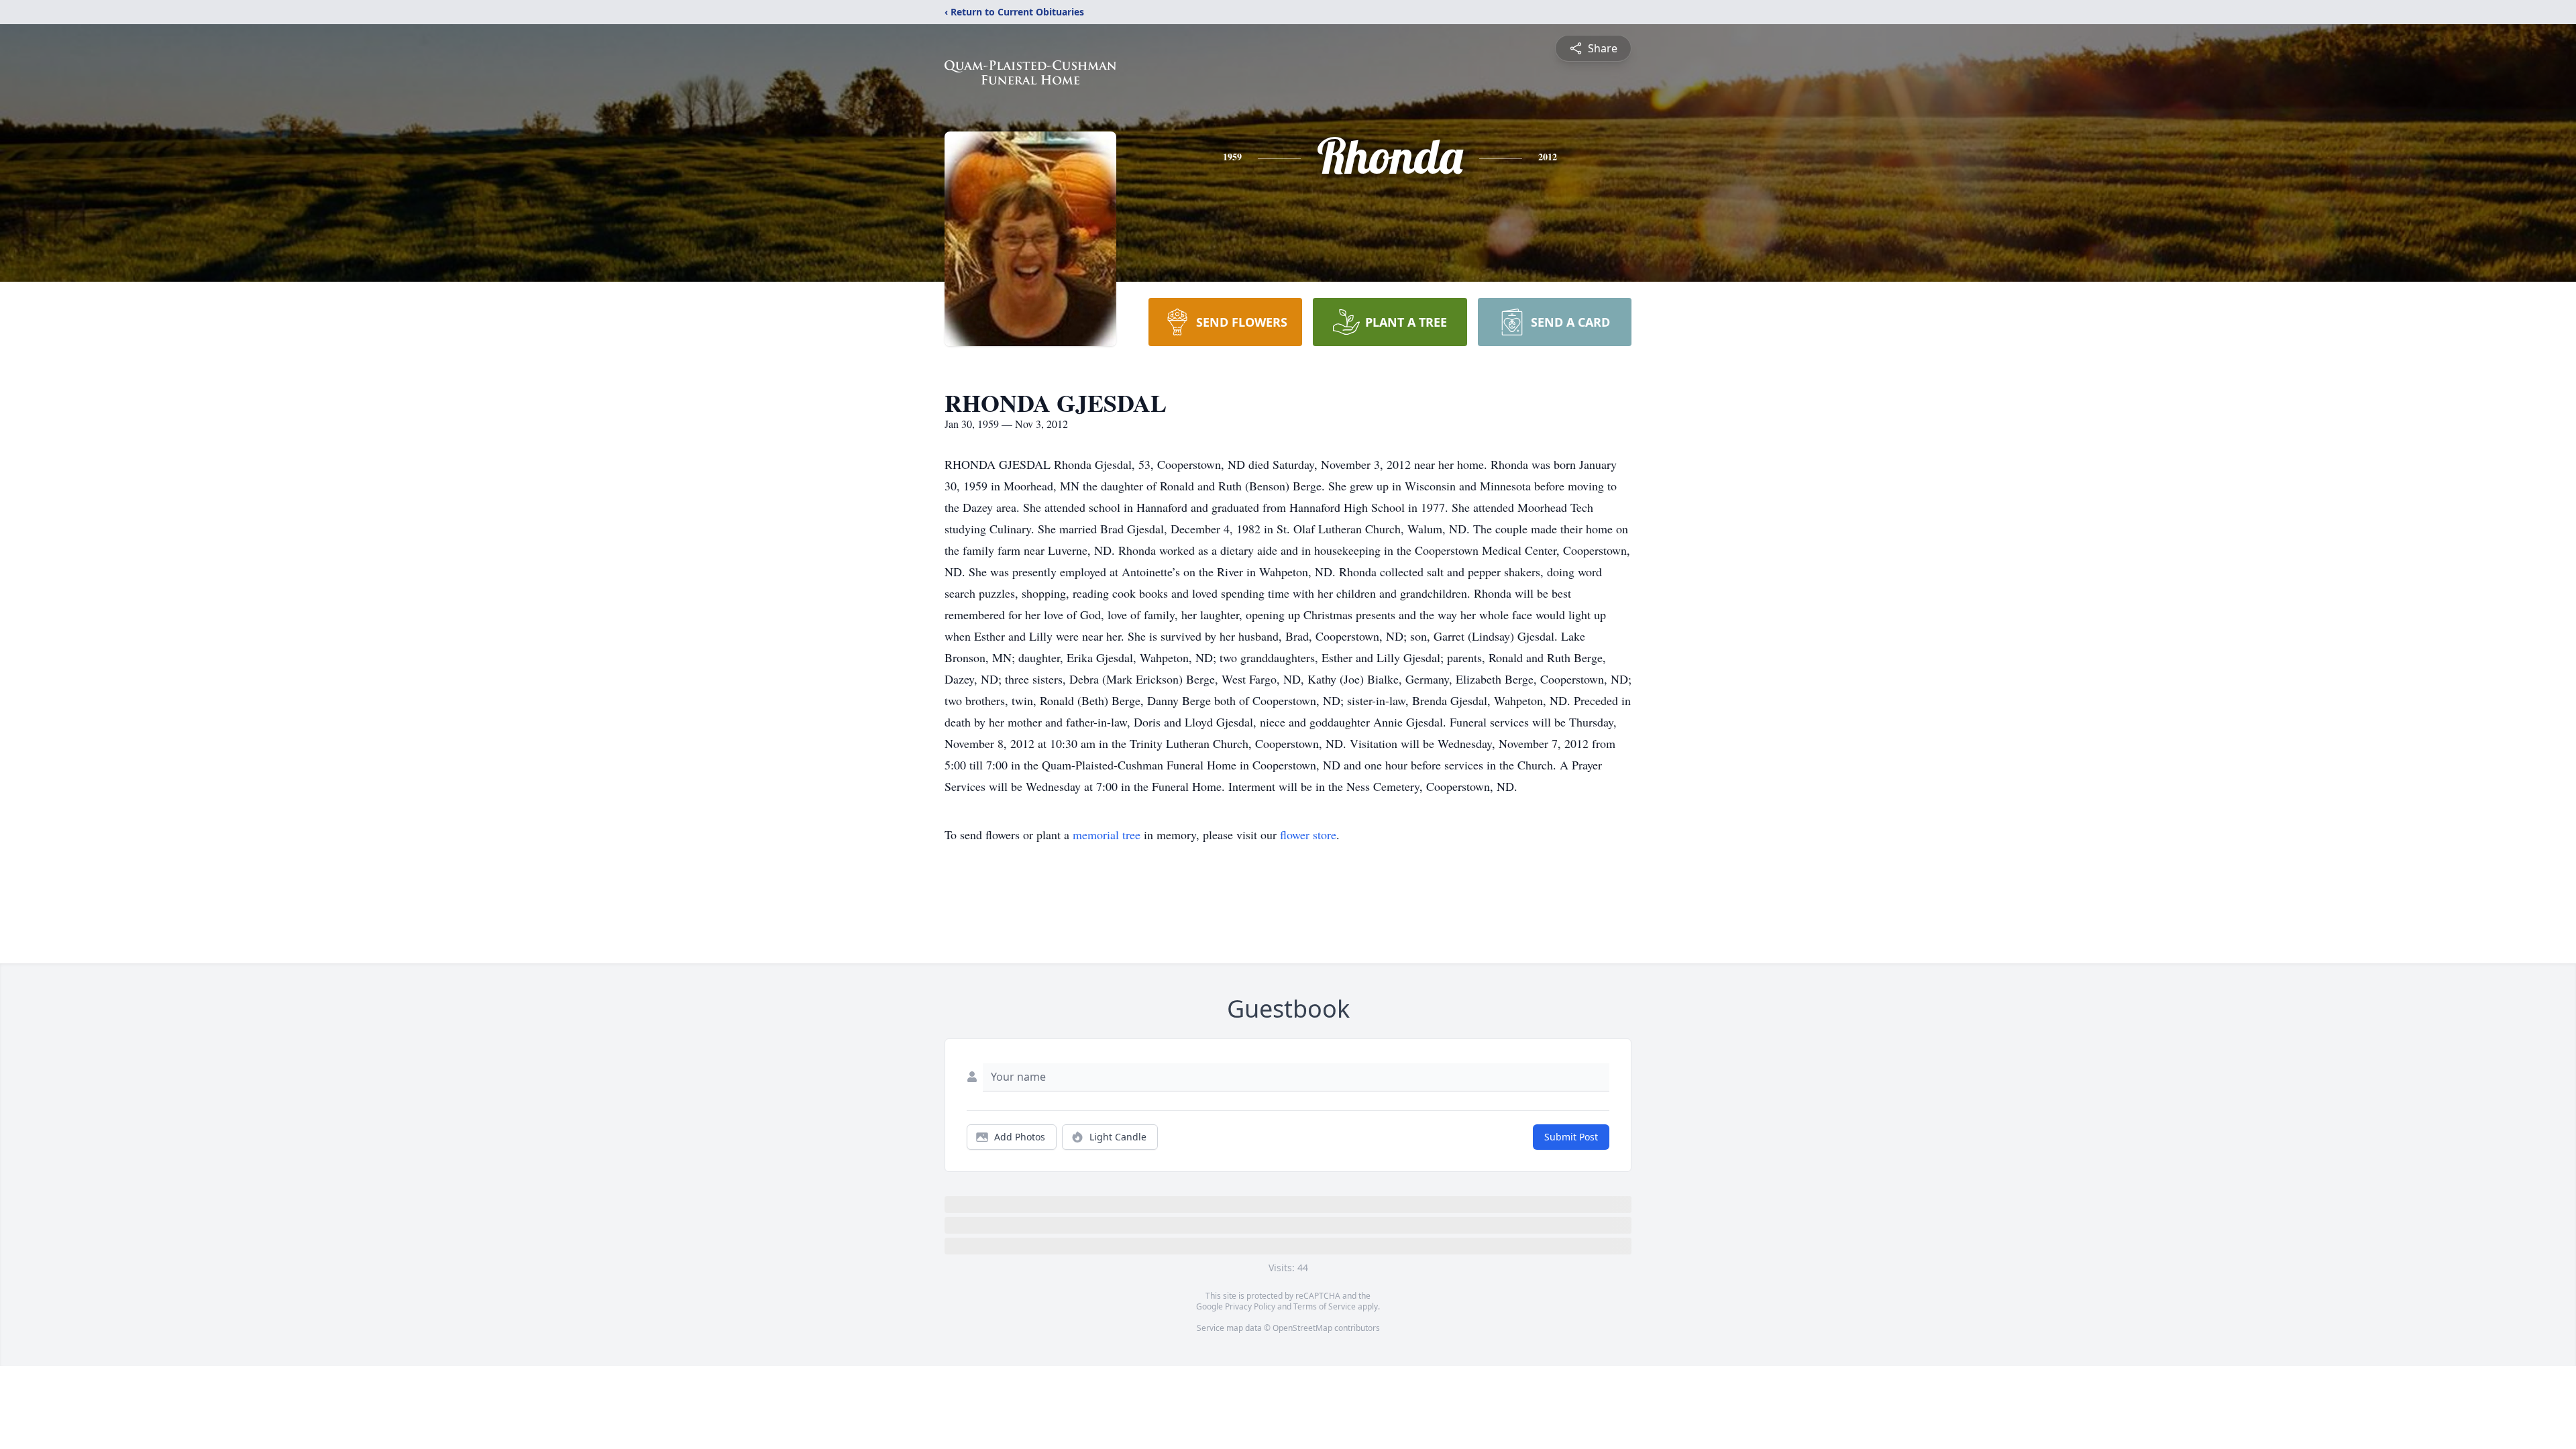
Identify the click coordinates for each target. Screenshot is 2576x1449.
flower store (1308, 835)
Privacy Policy (1250, 1306)
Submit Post (1571, 1137)
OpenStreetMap (1302, 1328)
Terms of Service (1325, 1306)
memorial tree (1107, 835)
